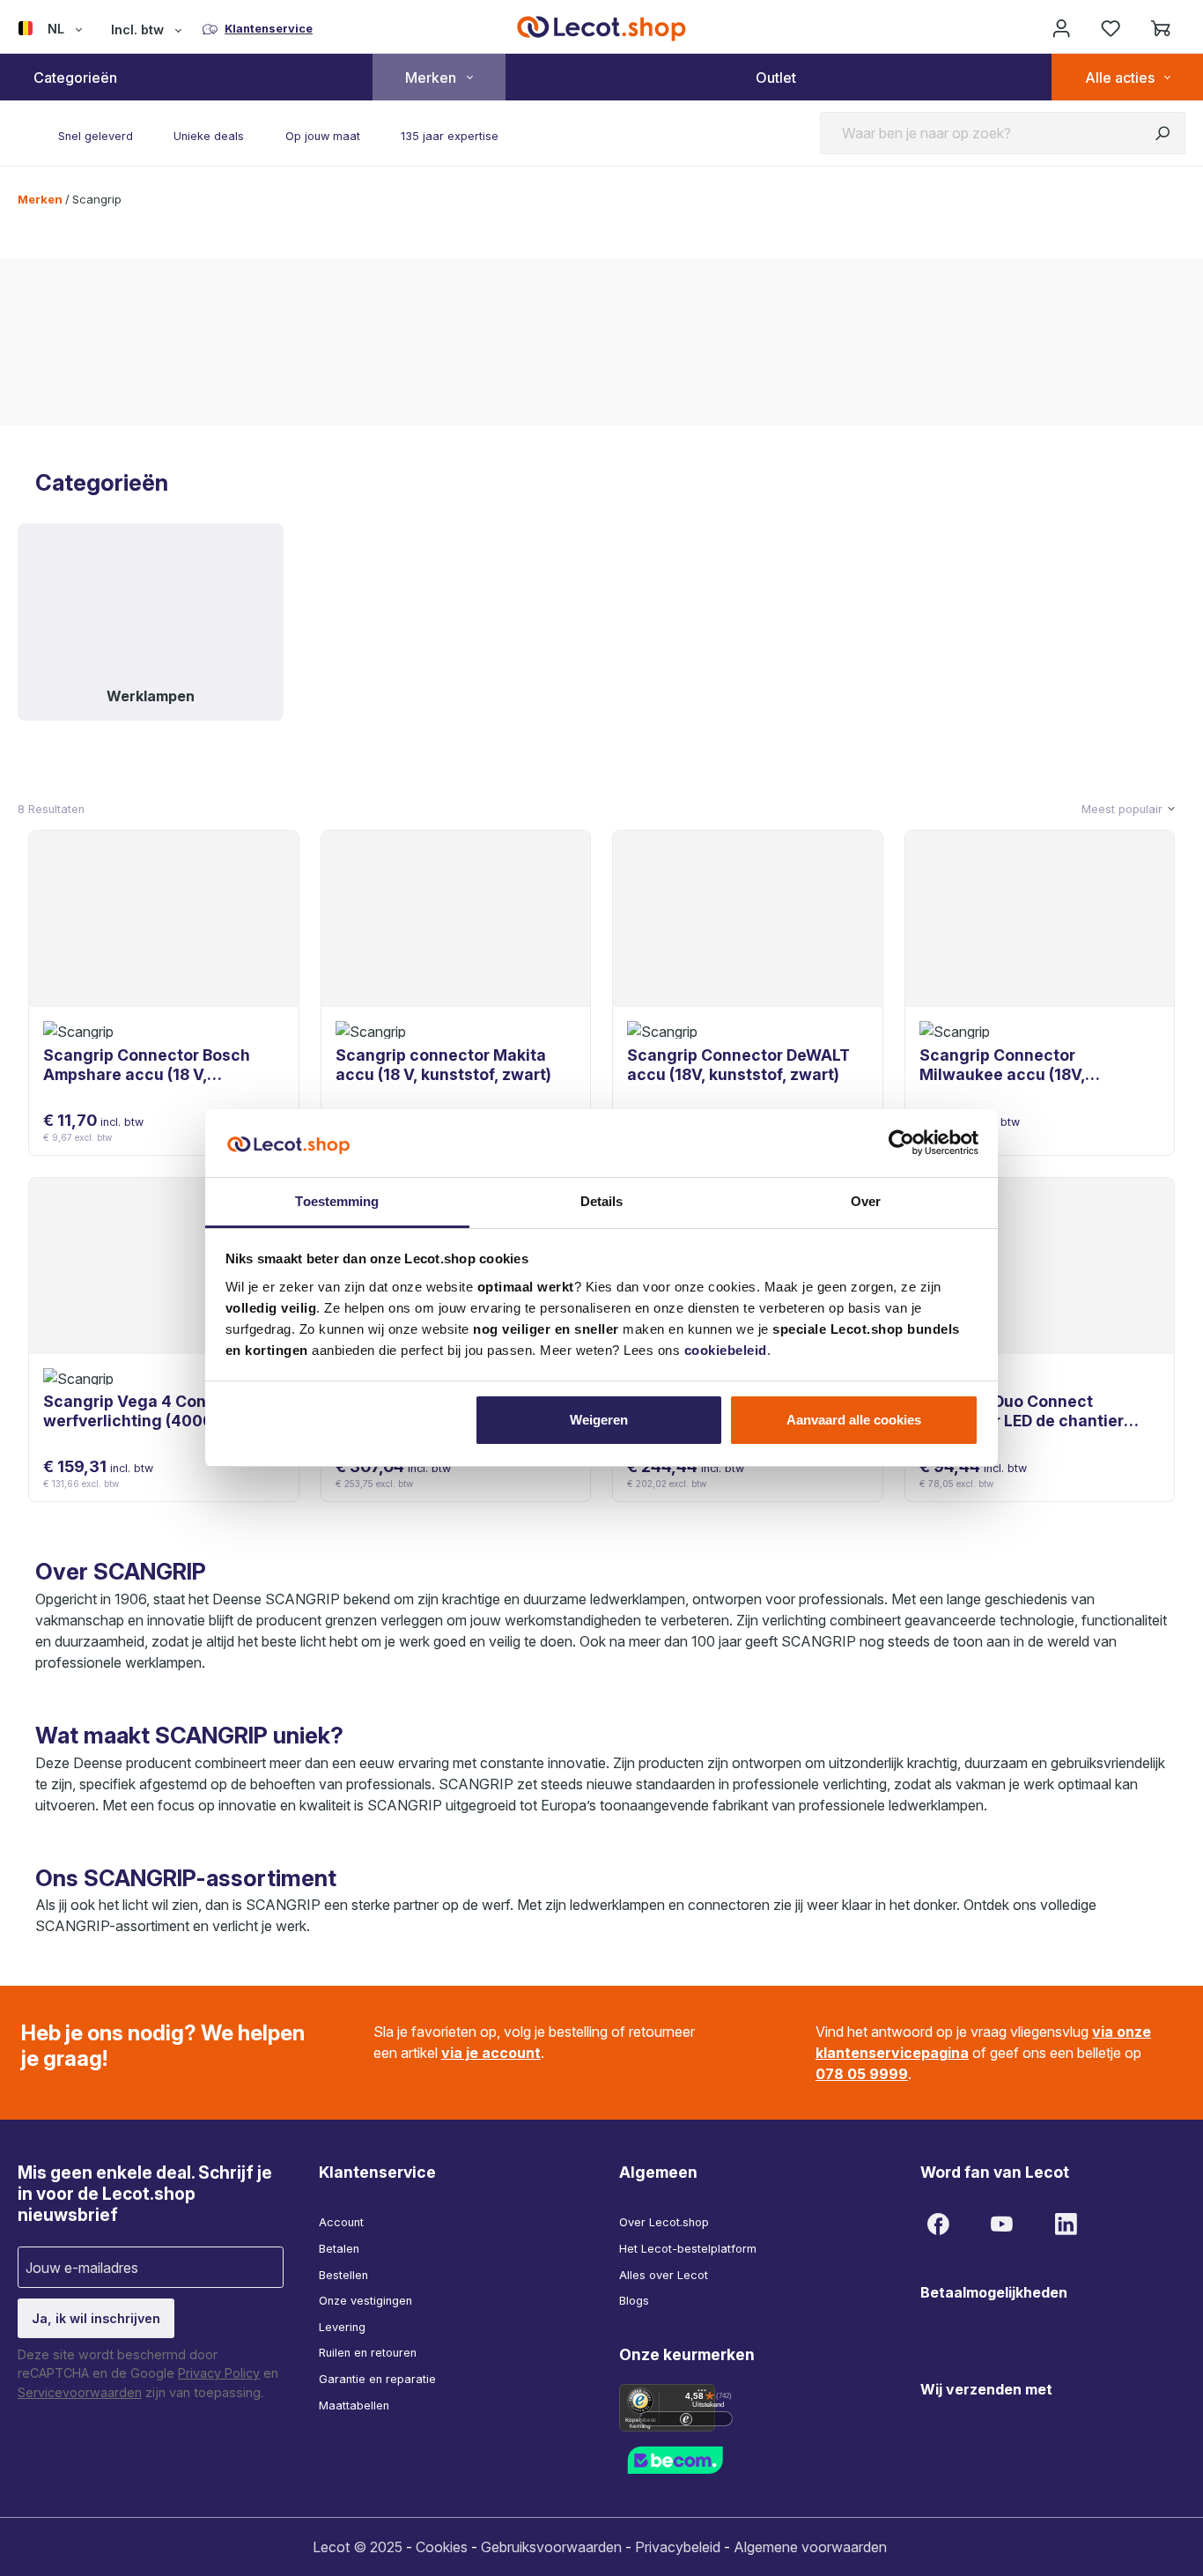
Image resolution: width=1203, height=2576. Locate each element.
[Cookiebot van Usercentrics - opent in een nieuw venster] (901, 1143)
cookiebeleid (726, 1350)
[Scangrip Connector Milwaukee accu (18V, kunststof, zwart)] (1040, 919)
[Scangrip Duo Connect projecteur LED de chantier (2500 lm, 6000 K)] (1040, 1266)
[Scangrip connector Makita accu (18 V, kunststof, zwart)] (456, 919)
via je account (491, 2053)
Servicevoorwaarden (80, 2392)
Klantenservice (377, 2172)
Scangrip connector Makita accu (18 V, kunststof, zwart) (443, 1065)
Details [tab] (602, 1201)
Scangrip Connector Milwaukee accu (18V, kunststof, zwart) (1002, 1065)
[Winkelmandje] (1161, 28)
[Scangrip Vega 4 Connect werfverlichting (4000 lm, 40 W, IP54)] (164, 1266)
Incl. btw (137, 30)
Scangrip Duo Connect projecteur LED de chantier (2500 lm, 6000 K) (1022, 1411)
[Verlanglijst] (1111, 28)
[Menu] (702, 2395)
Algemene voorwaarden (810, 2547)
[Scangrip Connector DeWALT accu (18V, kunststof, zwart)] (748, 919)
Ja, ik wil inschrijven (96, 2318)
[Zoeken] (1162, 133)
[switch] (686, 2419)
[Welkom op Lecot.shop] (1061, 28)
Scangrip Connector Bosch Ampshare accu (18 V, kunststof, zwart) (147, 1065)
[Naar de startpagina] (601, 28)
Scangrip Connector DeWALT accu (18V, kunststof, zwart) (738, 1065)
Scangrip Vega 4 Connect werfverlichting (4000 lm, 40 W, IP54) (153, 1411)
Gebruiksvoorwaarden (551, 2547)
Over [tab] (866, 1201)
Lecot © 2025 (358, 2547)
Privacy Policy (219, 2373)
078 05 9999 (862, 2074)
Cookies (442, 2547)
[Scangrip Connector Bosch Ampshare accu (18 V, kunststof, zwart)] (164, 919)
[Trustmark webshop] (698, 2459)
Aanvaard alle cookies (854, 1420)
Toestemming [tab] (337, 1201)
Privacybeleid (678, 2547)
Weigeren (599, 1420)
